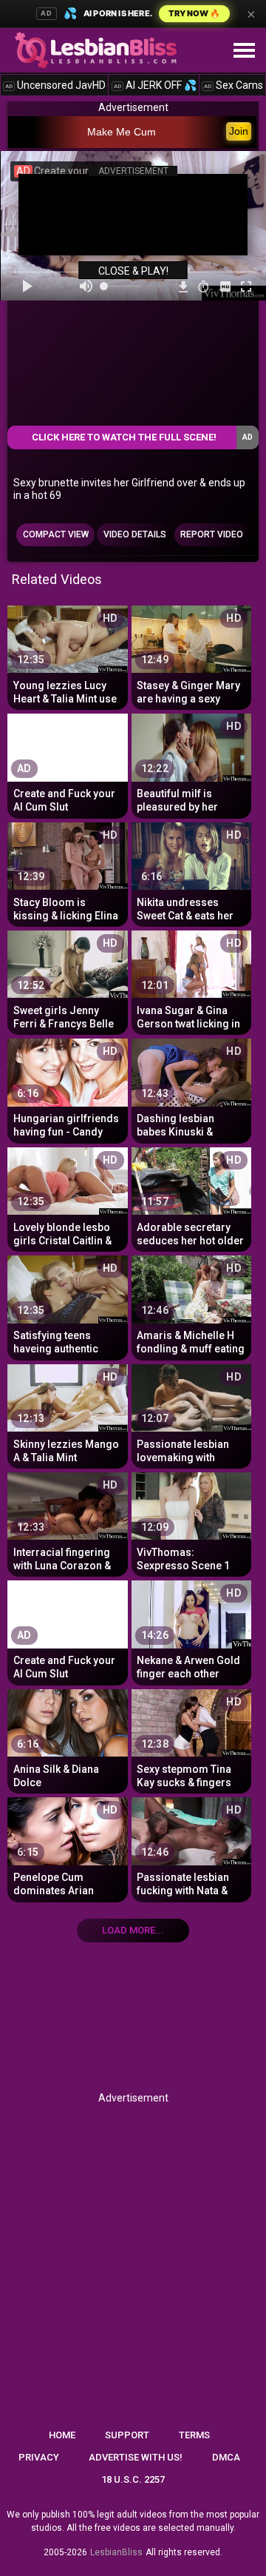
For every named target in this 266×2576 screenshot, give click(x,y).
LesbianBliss (116, 2552)
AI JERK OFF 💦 (155, 85)
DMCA (226, 2457)
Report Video (212, 534)
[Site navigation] (244, 51)
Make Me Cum (122, 132)
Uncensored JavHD (55, 85)
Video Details (135, 534)
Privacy (39, 2457)
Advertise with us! (136, 2457)
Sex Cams (233, 85)
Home (62, 2435)
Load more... (133, 1930)
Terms (194, 2435)
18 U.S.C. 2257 (133, 2479)
